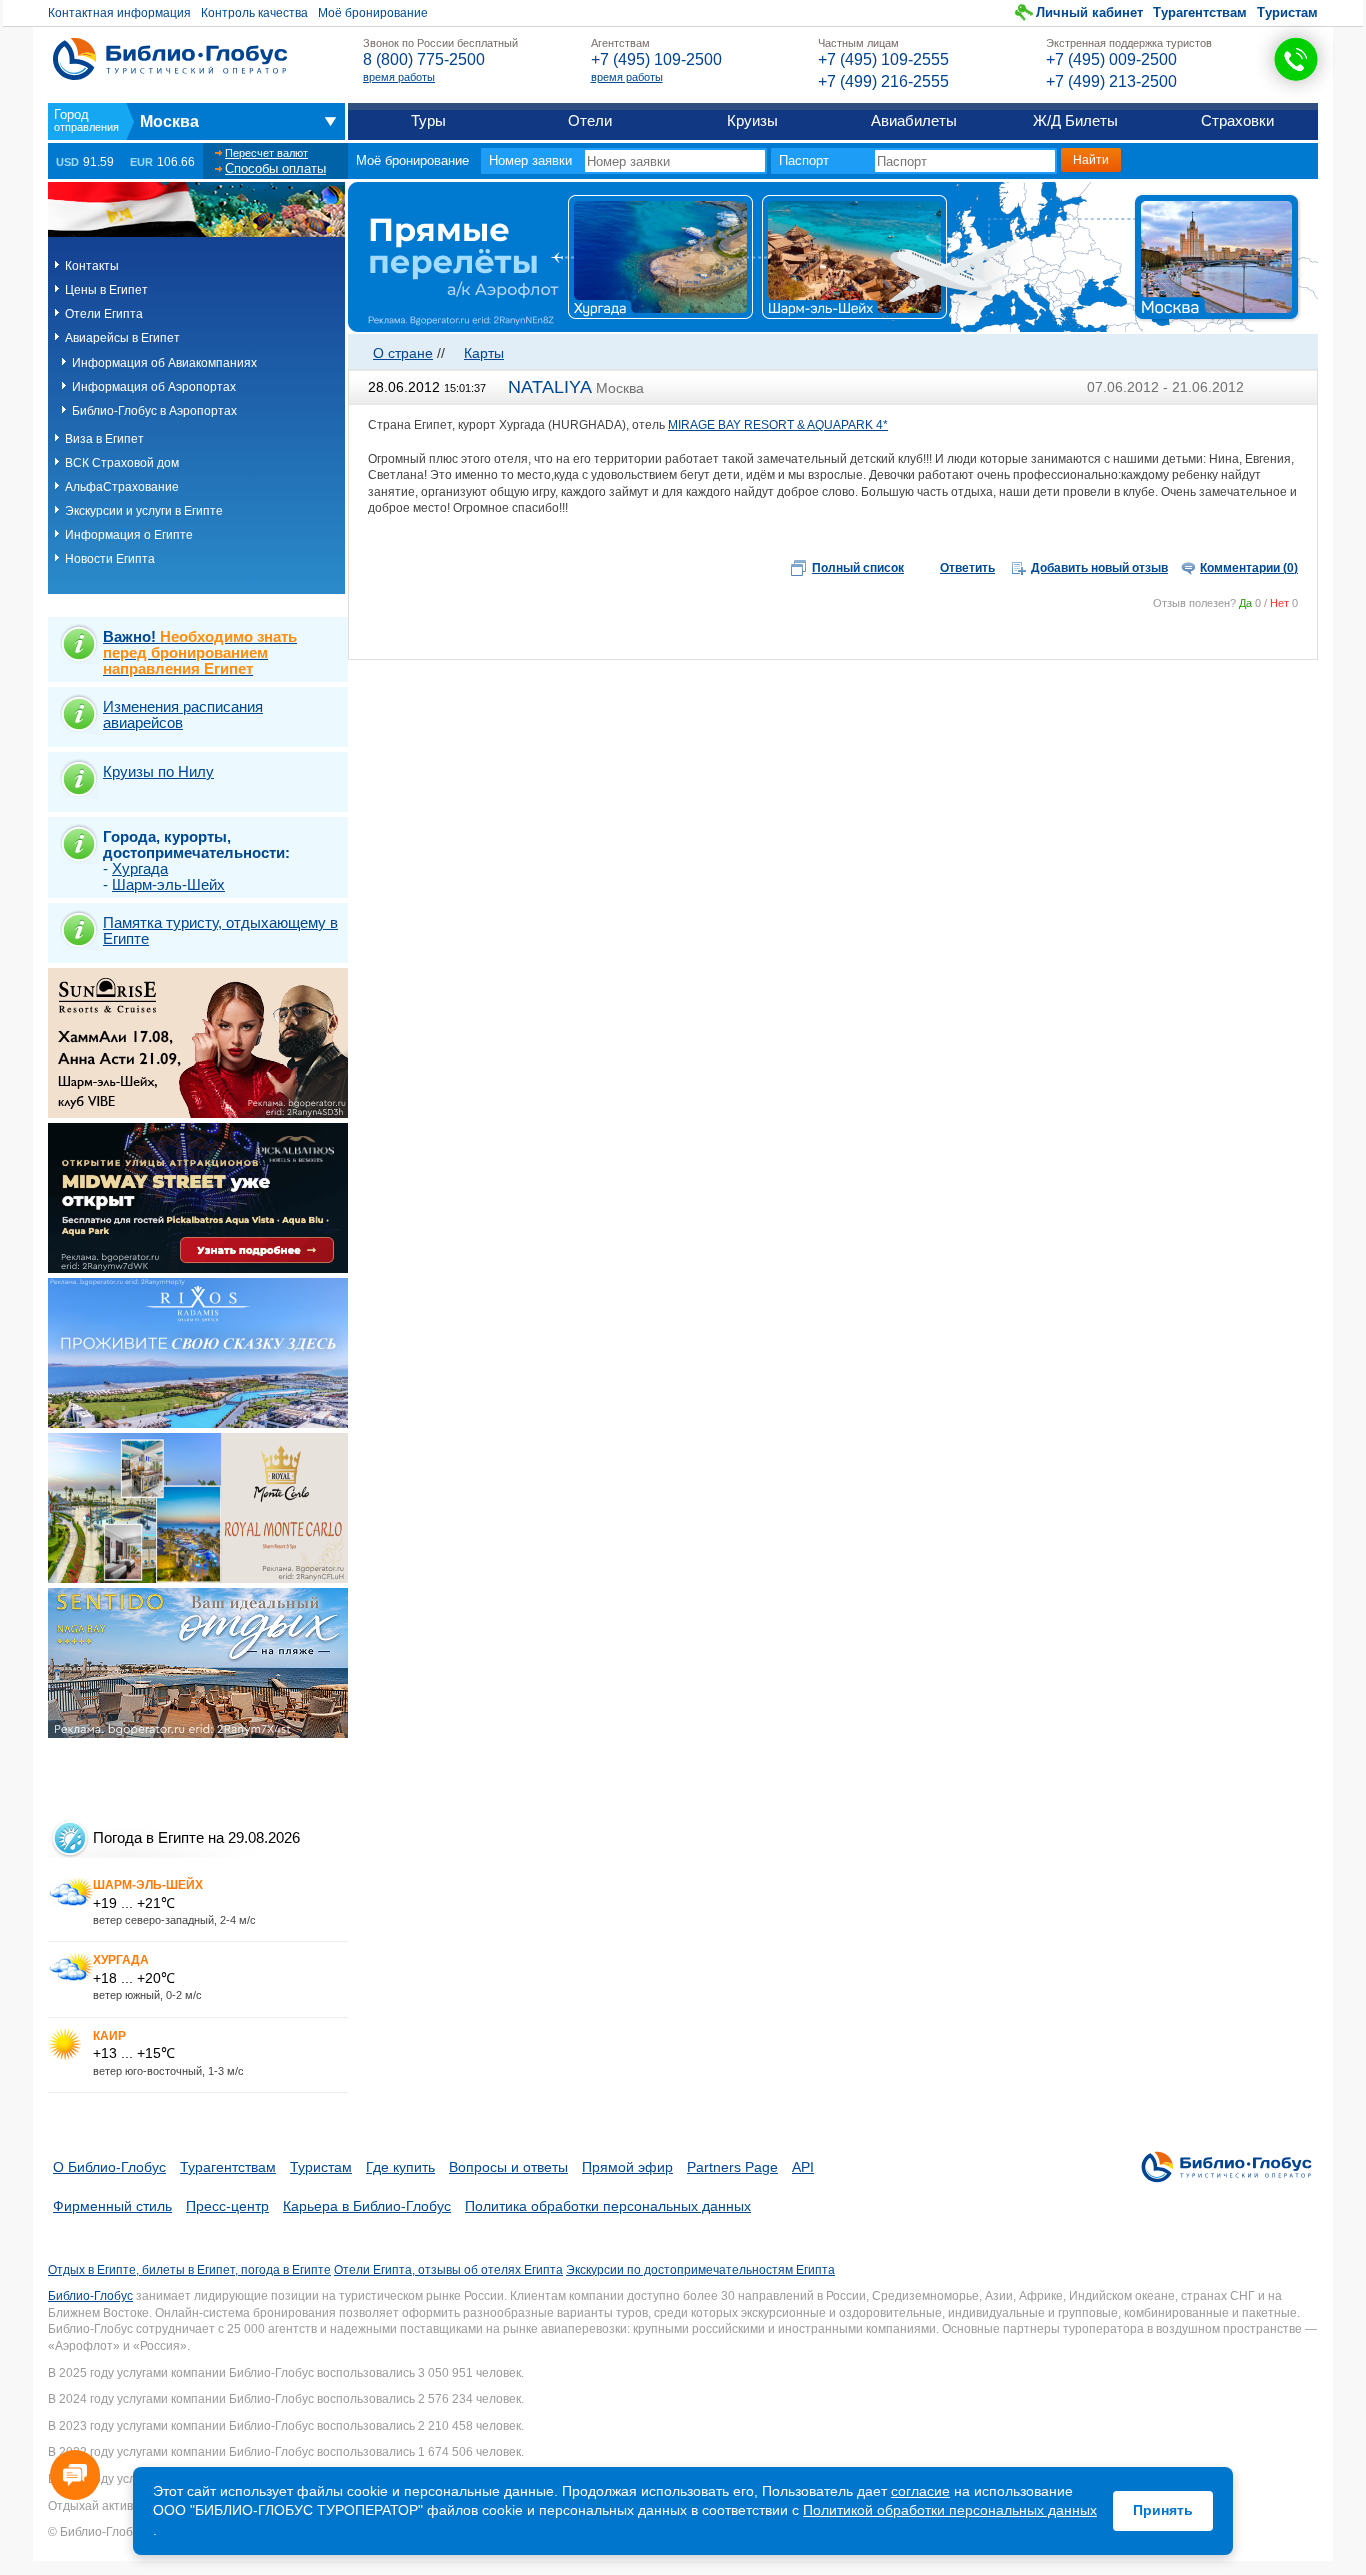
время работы (399, 77)
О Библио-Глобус (109, 2167)
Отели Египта (104, 314)
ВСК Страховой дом (122, 463)
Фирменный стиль (112, 2206)
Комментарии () (1249, 568)
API (803, 2167)
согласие (920, 2491)
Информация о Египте (129, 535)
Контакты (92, 266)
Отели (590, 120)
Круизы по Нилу (158, 771)
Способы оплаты (275, 168)
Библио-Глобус (90, 2296)
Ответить (967, 568)
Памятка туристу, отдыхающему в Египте (220, 930)
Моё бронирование (373, 13)
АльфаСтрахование (122, 487)
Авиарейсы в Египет (122, 338)
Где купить (400, 2167)
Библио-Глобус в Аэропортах (154, 411)
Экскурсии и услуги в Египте (144, 511)
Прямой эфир (627, 2167)
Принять (1163, 2510)
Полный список (858, 568)
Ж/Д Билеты (1075, 120)
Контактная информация (119, 13)
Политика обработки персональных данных (608, 2206)
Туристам (1287, 12)
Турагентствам (1200, 12)
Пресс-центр (227, 2206)
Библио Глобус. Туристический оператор (170, 59)
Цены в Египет (106, 290)
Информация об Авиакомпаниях (164, 363)
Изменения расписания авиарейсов (183, 714)
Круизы (752, 120)
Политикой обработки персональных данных (950, 2510)
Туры (428, 120)
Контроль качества (254, 13)
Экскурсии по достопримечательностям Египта (700, 2270)
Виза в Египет (104, 439)
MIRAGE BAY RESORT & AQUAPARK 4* (778, 425)
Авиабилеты (914, 120)
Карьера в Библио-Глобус (367, 2206)
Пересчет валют (266, 153)
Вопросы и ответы (508, 2167)
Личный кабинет (1089, 12)
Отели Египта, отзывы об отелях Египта (448, 2270)
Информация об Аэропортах (154, 387)
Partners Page (732, 2167)
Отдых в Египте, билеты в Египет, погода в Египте (189, 2270)
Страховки (1237, 120)
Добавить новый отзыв (1099, 568)
